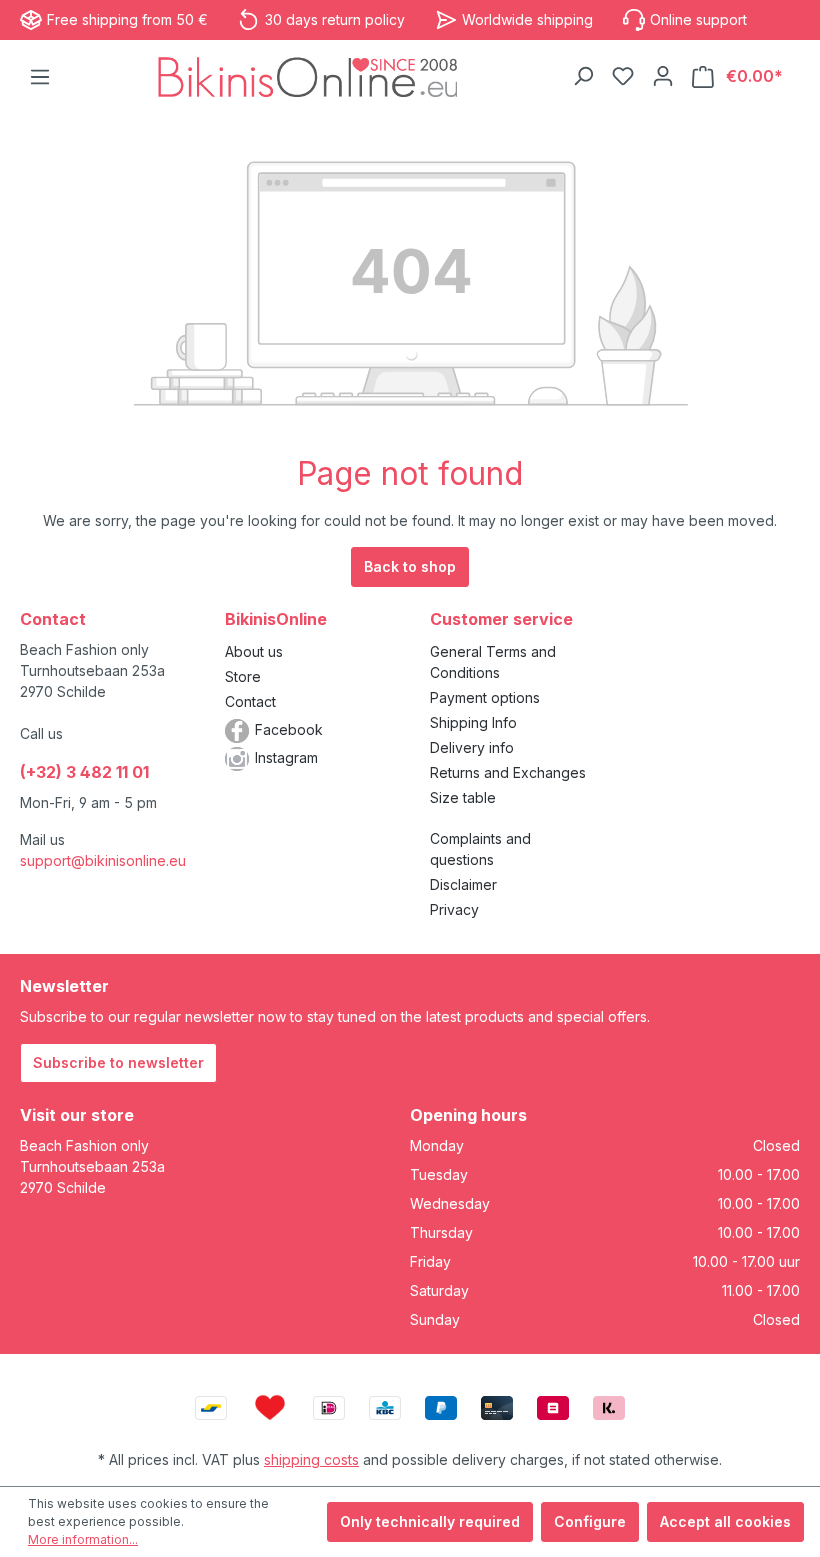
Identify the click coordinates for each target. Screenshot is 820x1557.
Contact (250, 701)
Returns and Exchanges (508, 772)
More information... (83, 1539)
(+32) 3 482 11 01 (84, 772)
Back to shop (410, 566)
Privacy (454, 909)
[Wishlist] (623, 76)
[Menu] (40, 77)
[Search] (583, 76)
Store (243, 676)
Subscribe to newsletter (118, 1062)
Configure (590, 1521)
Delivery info (472, 747)
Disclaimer (463, 884)
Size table (463, 797)
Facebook (289, 729)
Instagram (286, 757)
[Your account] (663, 76)
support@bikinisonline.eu (103, 860)
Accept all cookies (725, 1521)
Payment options (485, 697)
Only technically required (430, 1521)
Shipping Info (473, 722)
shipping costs (311, 1459)
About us (254, 651)
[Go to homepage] (307, 76)
